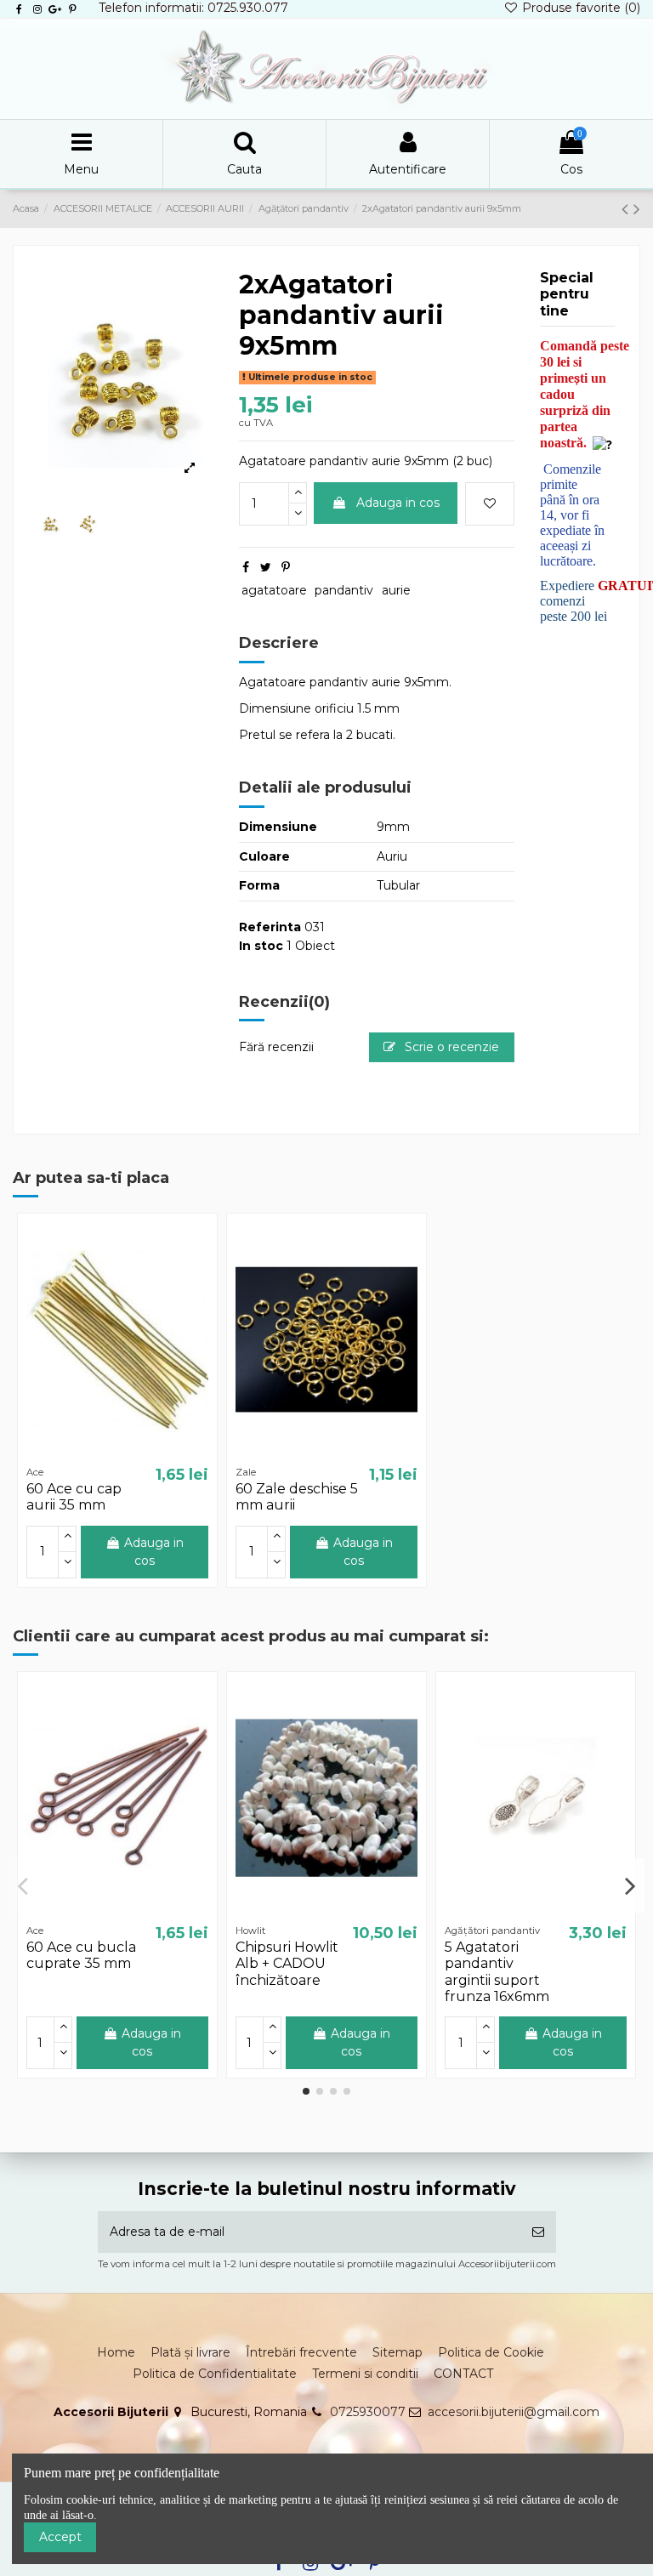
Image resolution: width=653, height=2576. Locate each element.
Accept (60, 2537)
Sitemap (397, 2352)
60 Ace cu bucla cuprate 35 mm (81, 1955)
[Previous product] (627, 209)
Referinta (270, 927)
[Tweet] (266, 567)
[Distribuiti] (246, 567)
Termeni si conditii (365, 2374)
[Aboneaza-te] (538, 2232)
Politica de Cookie (491, 2352)
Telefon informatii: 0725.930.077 (193, 8)
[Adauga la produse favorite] (490, 504)
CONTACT (463, 2374)
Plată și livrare (190, 2352)
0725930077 (368, 2412)
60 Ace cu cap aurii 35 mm (74, 1497)
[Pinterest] (286, 567)
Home (116, 2352)
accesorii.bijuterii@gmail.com (514, 2412)
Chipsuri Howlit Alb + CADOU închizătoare (287, 1963)
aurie (396, 590)
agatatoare (274, 590)
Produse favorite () (579, 8)
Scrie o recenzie (450, 1047)
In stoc (261, 946)
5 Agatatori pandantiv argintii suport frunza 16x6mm (497, 1972)
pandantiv (344, 590)
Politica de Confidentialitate (215, 2374)
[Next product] (637, 209)
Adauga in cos (398, 503)
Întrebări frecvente (301, 2352)
